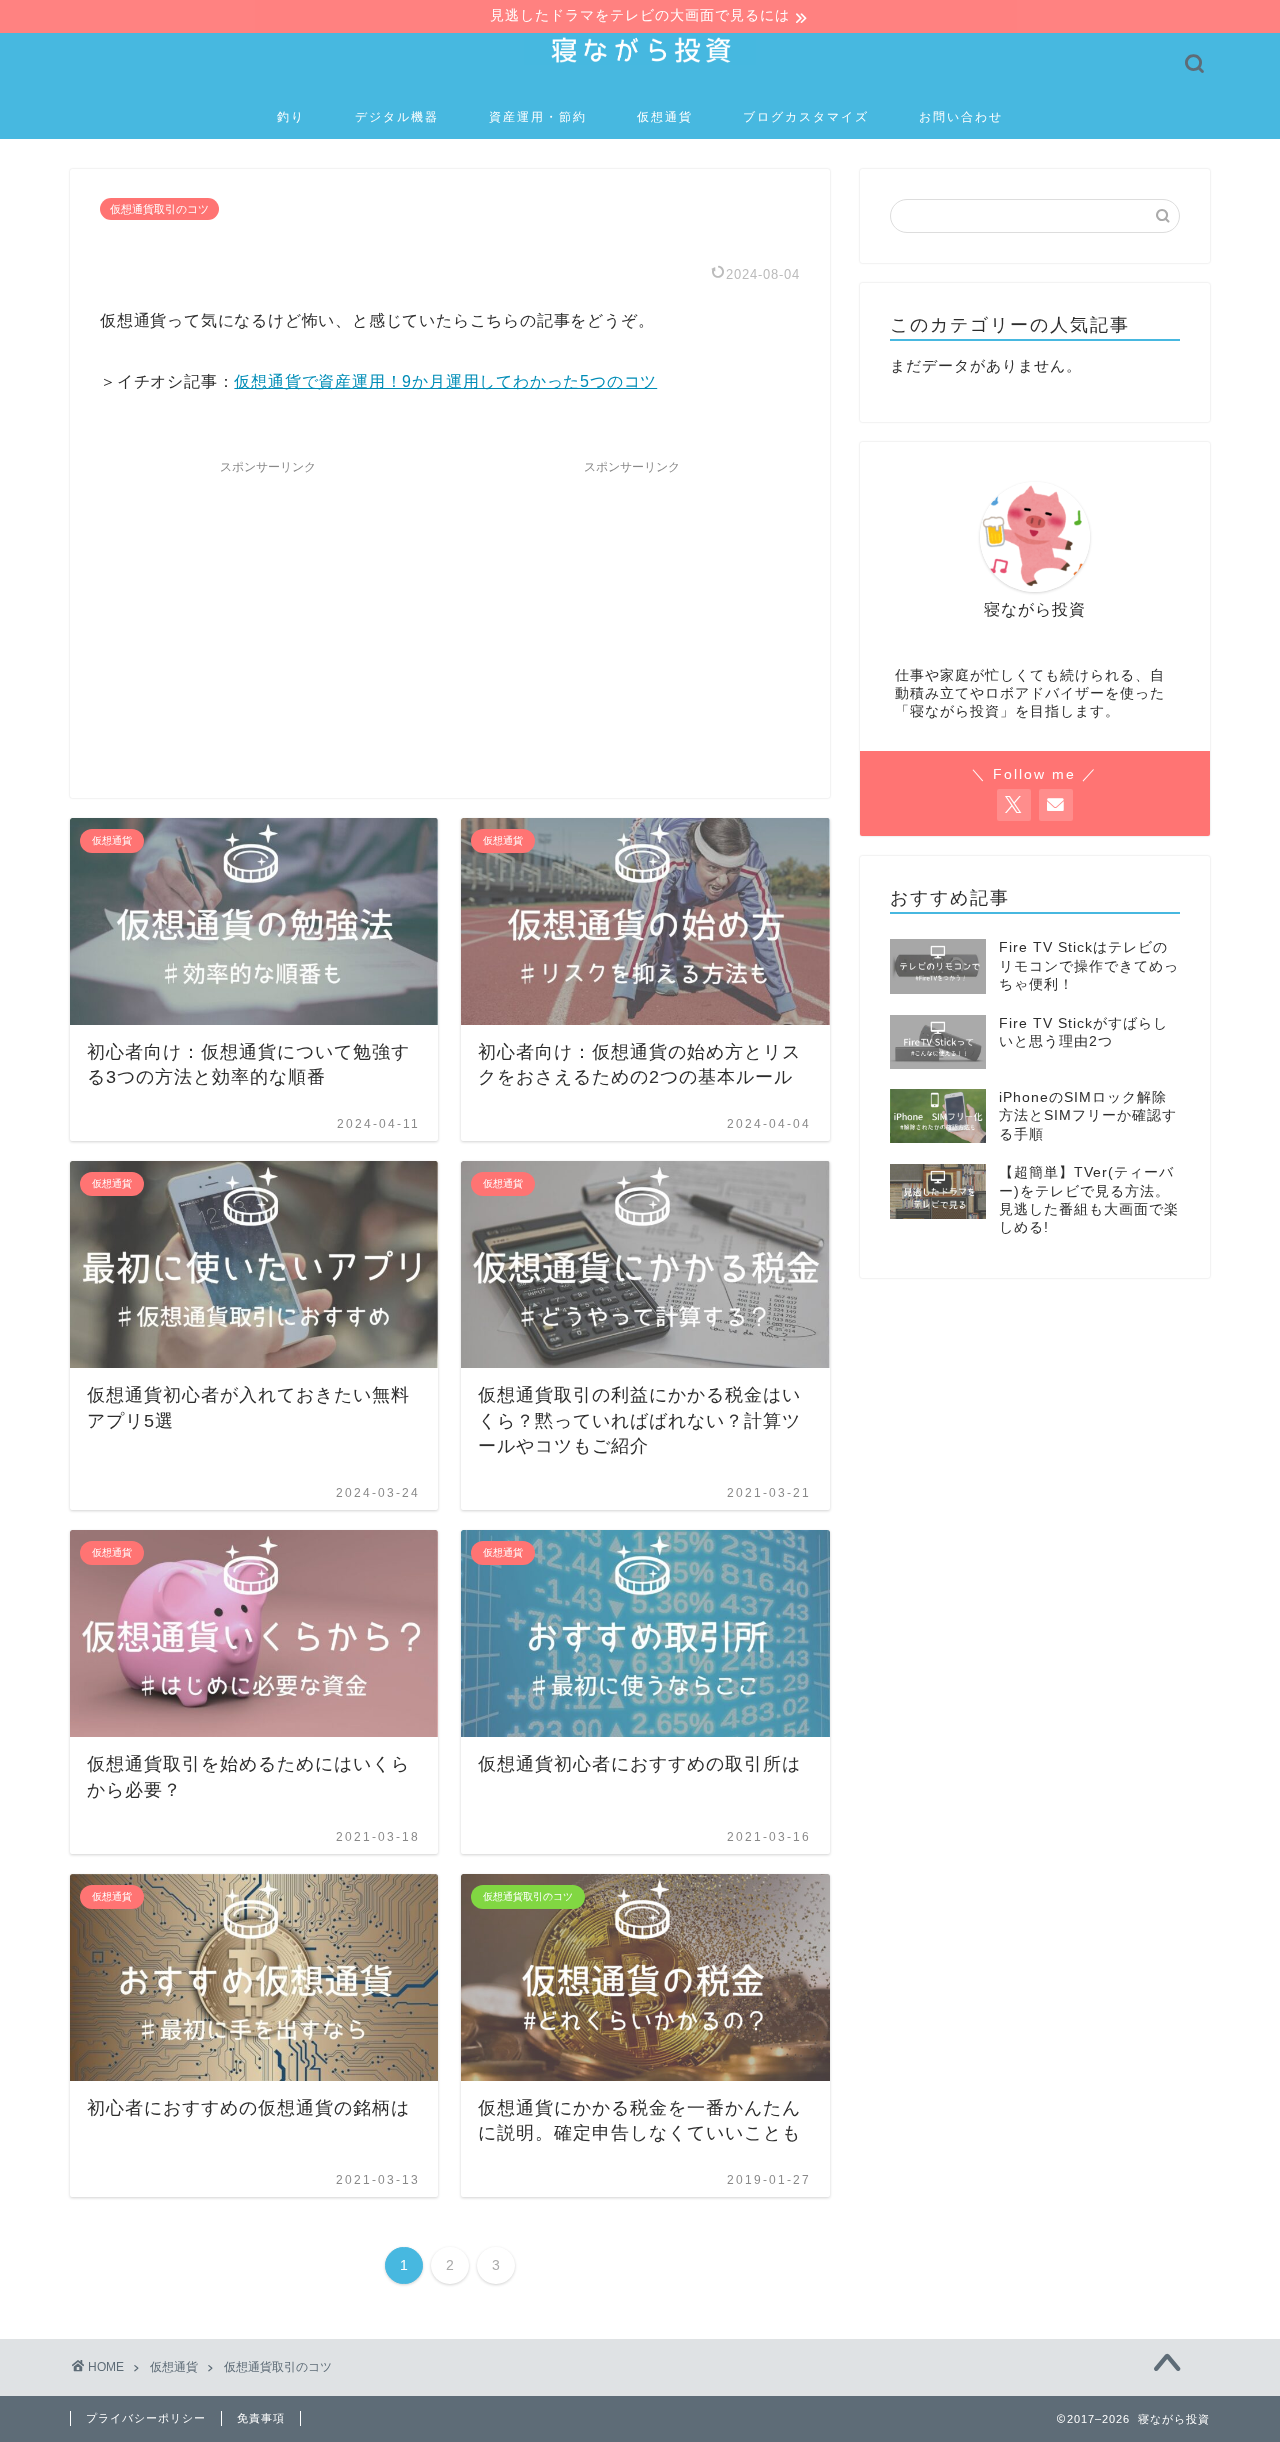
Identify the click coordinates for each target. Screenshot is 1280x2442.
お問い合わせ (961, 117)
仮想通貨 (665, 117)
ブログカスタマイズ (806, 117)
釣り (291, 117)
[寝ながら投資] (640, 64)
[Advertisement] (268, 609)
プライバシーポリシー (146, 2418)
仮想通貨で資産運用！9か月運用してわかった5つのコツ (445, 381)
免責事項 (261, 2418)
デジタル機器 (397, 117)
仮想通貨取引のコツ (159, 209)
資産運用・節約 (538, 117)
